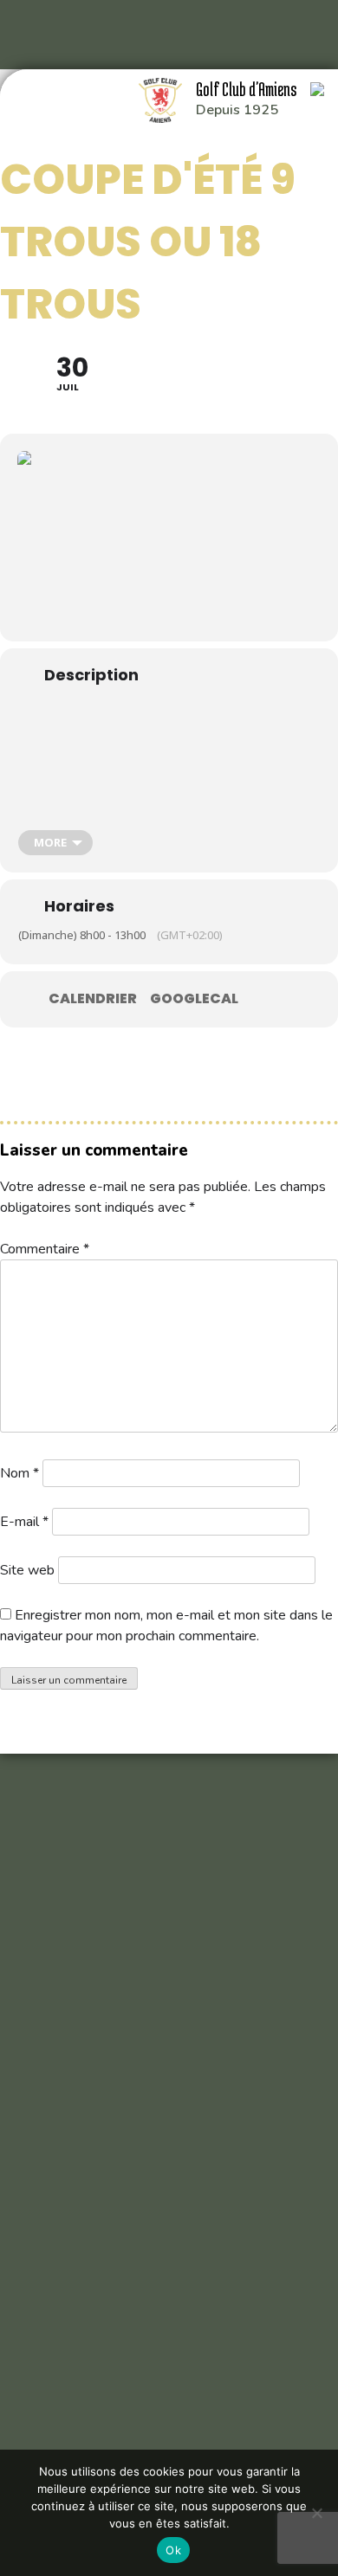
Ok (173, 2550)
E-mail (24, 1522)
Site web (27, 1570)
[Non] (316, 2513)
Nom (19, 1473)
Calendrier (93, 999)
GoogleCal (194, 999)
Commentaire (45, 1249)
